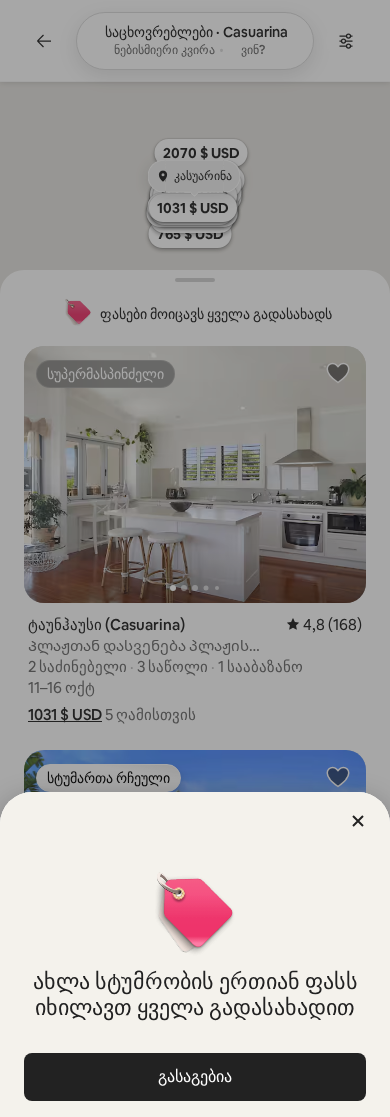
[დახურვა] (358, 821)
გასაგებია (195, 1076)
